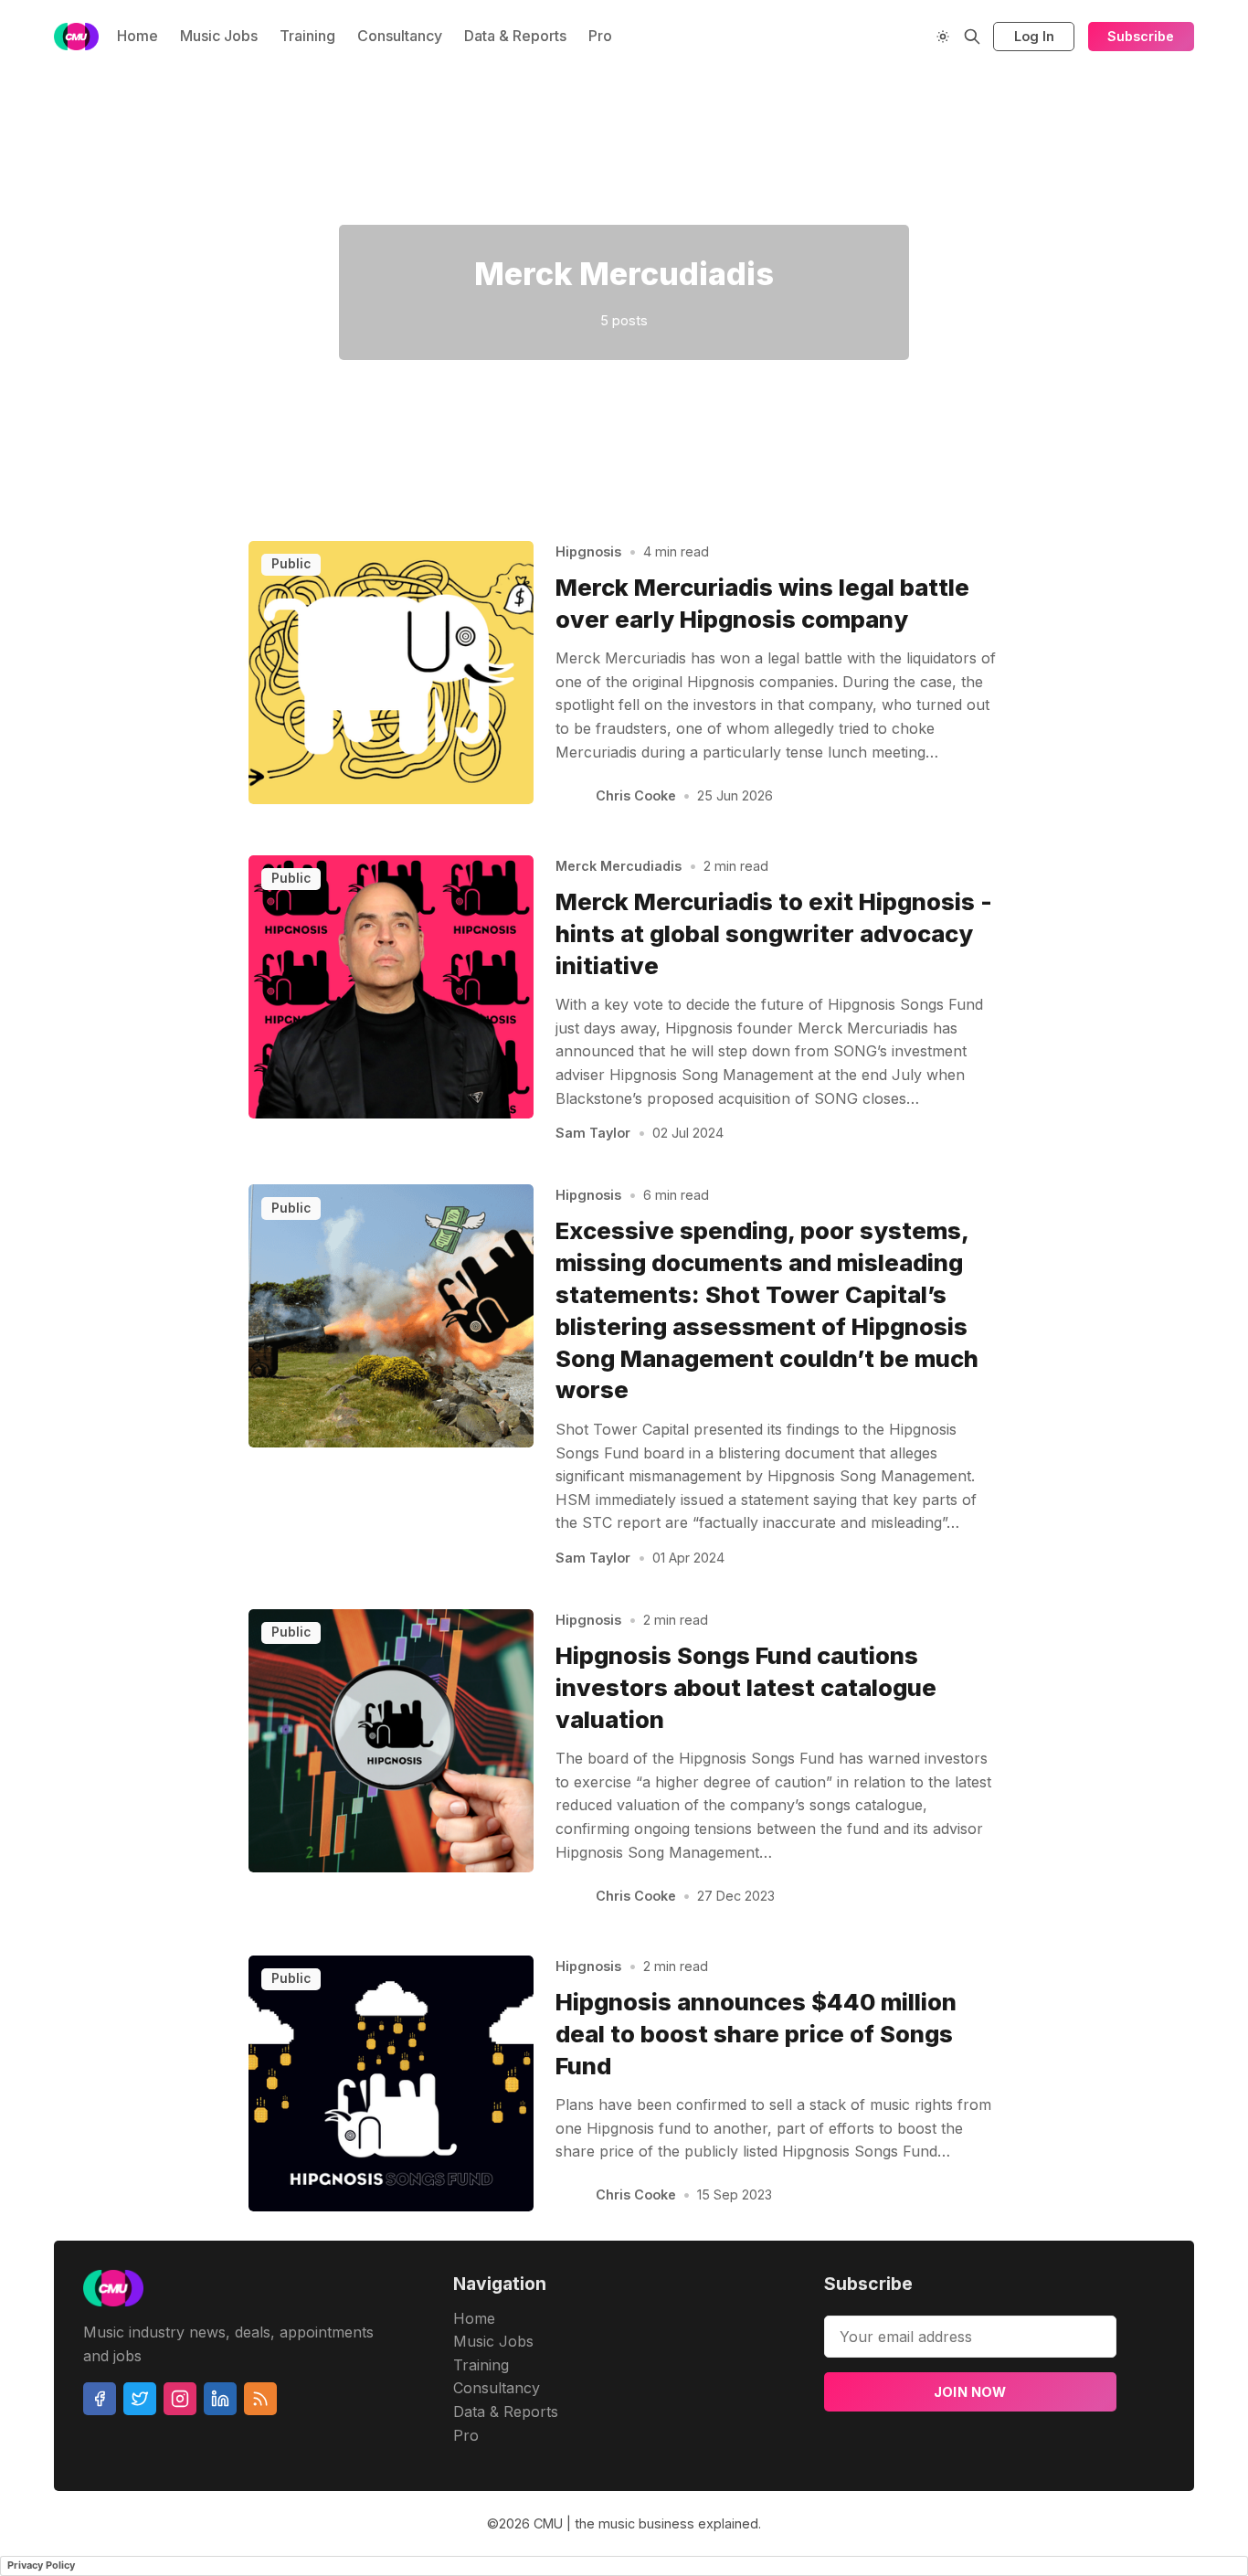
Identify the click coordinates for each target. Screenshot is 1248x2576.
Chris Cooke (636, 795)
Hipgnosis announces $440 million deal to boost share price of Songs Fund (756, 2034)
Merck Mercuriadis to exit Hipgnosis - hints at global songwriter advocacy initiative (774, 933)
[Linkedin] (220, 2399)
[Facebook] (100, 2399)
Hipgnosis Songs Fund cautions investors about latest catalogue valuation (746, 1687)
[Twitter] (140, 2399)
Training (307, 36)
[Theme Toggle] (943, 37)
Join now (970, 2392)
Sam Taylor (593, 1133)
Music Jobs (219, 36)
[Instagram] (180, 2399)
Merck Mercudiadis (619, 866)
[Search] (972, 37)
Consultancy (400, 36)
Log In (1034, 36)
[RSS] (260, 2399)
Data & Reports (515, 36)
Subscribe (1141, 36)
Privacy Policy (41, 2565)
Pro (600, 36)
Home (137, 36)
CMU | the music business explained (646, 2523)
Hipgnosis (588, 551)
